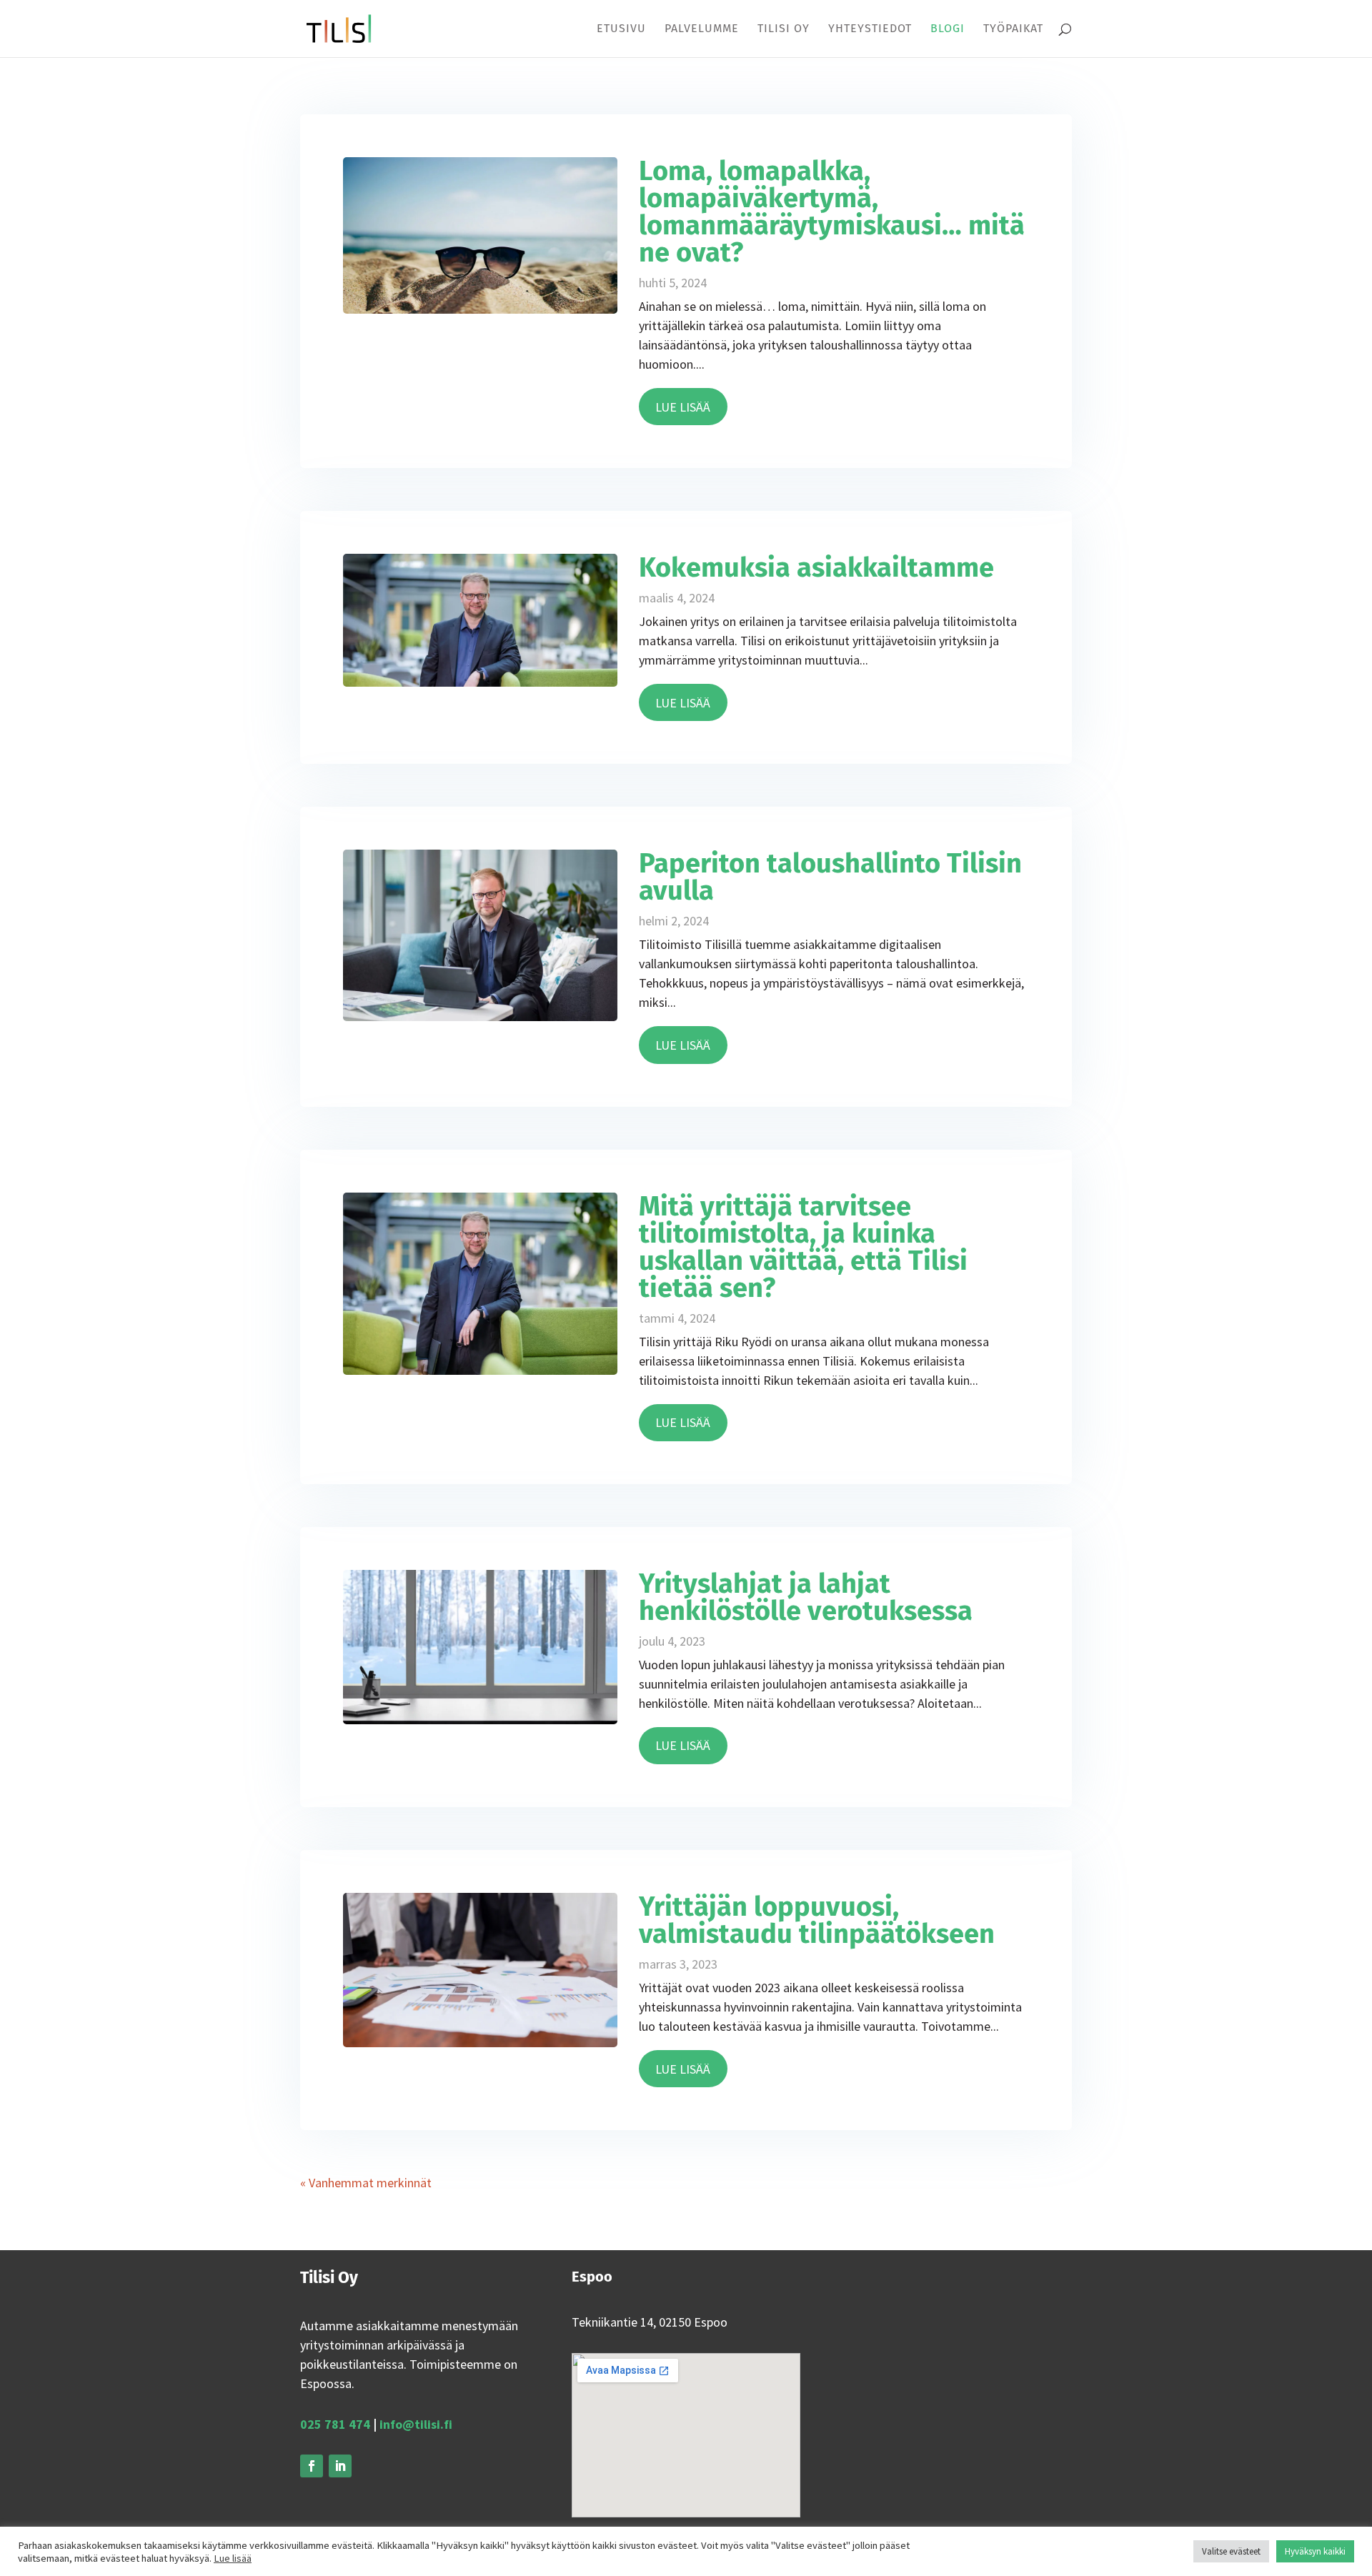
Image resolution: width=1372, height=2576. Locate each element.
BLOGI (948, 29)
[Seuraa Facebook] (312, 2466)
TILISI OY (784, 29)
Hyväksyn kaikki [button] (1315, 2551)
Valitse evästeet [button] (1231, 2551)
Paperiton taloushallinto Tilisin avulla (830, 877)
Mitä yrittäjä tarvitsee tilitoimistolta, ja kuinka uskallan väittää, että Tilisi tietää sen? (803, 1247)
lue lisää (683, 407)
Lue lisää (233, 2558)
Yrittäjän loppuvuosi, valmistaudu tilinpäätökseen (817, 1920)
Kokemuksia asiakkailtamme (816, 567)
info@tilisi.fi (416, 2424)
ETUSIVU (621, 29)
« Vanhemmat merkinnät (366, 2183)
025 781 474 (335, 2424)
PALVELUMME (702, 29)
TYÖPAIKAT (1013, 29)
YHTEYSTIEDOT (870, 29)
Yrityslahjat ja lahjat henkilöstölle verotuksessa (806, 1597)
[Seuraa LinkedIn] (340, 2466)
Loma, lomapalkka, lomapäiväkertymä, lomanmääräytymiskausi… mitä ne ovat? (832, 212)
